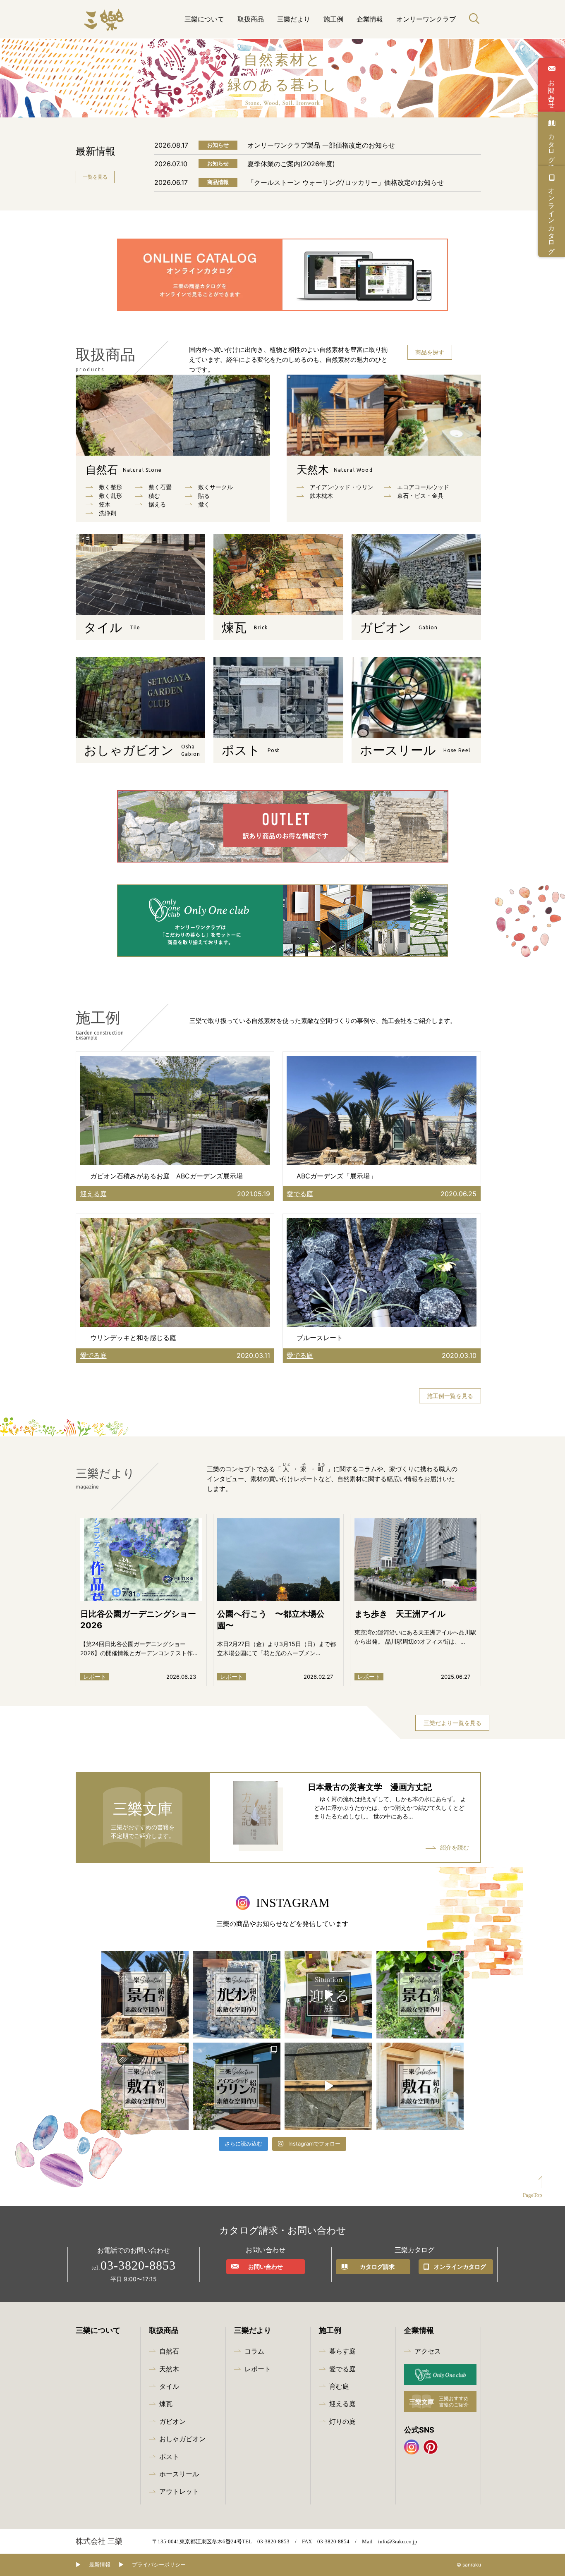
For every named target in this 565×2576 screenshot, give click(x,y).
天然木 (335, 470)
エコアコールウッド (423, 487)
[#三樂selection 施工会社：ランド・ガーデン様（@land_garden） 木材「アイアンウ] (237, 2086)
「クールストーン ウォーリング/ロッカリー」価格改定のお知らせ (346, 182)
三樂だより (294, 19)
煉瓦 (166, 2404)
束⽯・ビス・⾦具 (420, 496)
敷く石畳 (160, 487)
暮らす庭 (342, 2351)
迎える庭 (342, 2404)
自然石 (124, 470)
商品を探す (430, 352)
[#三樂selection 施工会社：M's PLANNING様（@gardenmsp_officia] (145, 2086)
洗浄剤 (108, 513)
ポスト (169, 2457)
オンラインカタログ (552, 217)
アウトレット (179, 2491)
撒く (204, 504)
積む (154, 496)
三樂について (204, 19)
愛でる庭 (342, 2369)
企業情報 (370, 19)
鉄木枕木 (321, 496)
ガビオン (172, 2421)
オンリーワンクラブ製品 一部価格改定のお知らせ (321, 145)
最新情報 (100, 2565)
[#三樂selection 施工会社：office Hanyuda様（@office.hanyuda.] (420, 2086)
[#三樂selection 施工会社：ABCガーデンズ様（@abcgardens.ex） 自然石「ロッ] (145, 1995)
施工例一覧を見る (450, 1396)
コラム (254, 2351)
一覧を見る (95, 177)
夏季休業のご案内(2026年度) (291, 164)
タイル (169, 2386)
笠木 (105, 504)
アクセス (428, 2351)
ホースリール (179, 2474)
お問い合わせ (552, 90)
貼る (204, 496)
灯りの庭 (342, 2421)
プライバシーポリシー (159, 2565)
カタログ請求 (552, 144)
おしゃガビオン (182, 2439)
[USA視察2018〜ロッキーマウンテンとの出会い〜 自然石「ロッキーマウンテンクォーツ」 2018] (328, 2086)
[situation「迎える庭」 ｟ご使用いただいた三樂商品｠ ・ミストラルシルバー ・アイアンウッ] (328, 1995)
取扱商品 (251, 19)
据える (157, 504)
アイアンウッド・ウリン (342, 487)
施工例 (333, 19)
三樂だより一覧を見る (452, 1723)
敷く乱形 (110, 496)
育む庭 (339, 2386)
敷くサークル (215, 487)
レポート (258, 2369)
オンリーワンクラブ (426, 19)
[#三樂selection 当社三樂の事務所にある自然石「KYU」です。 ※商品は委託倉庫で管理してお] (420, 1995)
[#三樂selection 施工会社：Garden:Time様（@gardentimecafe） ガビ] (237, 1995)
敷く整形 (110, 487)
